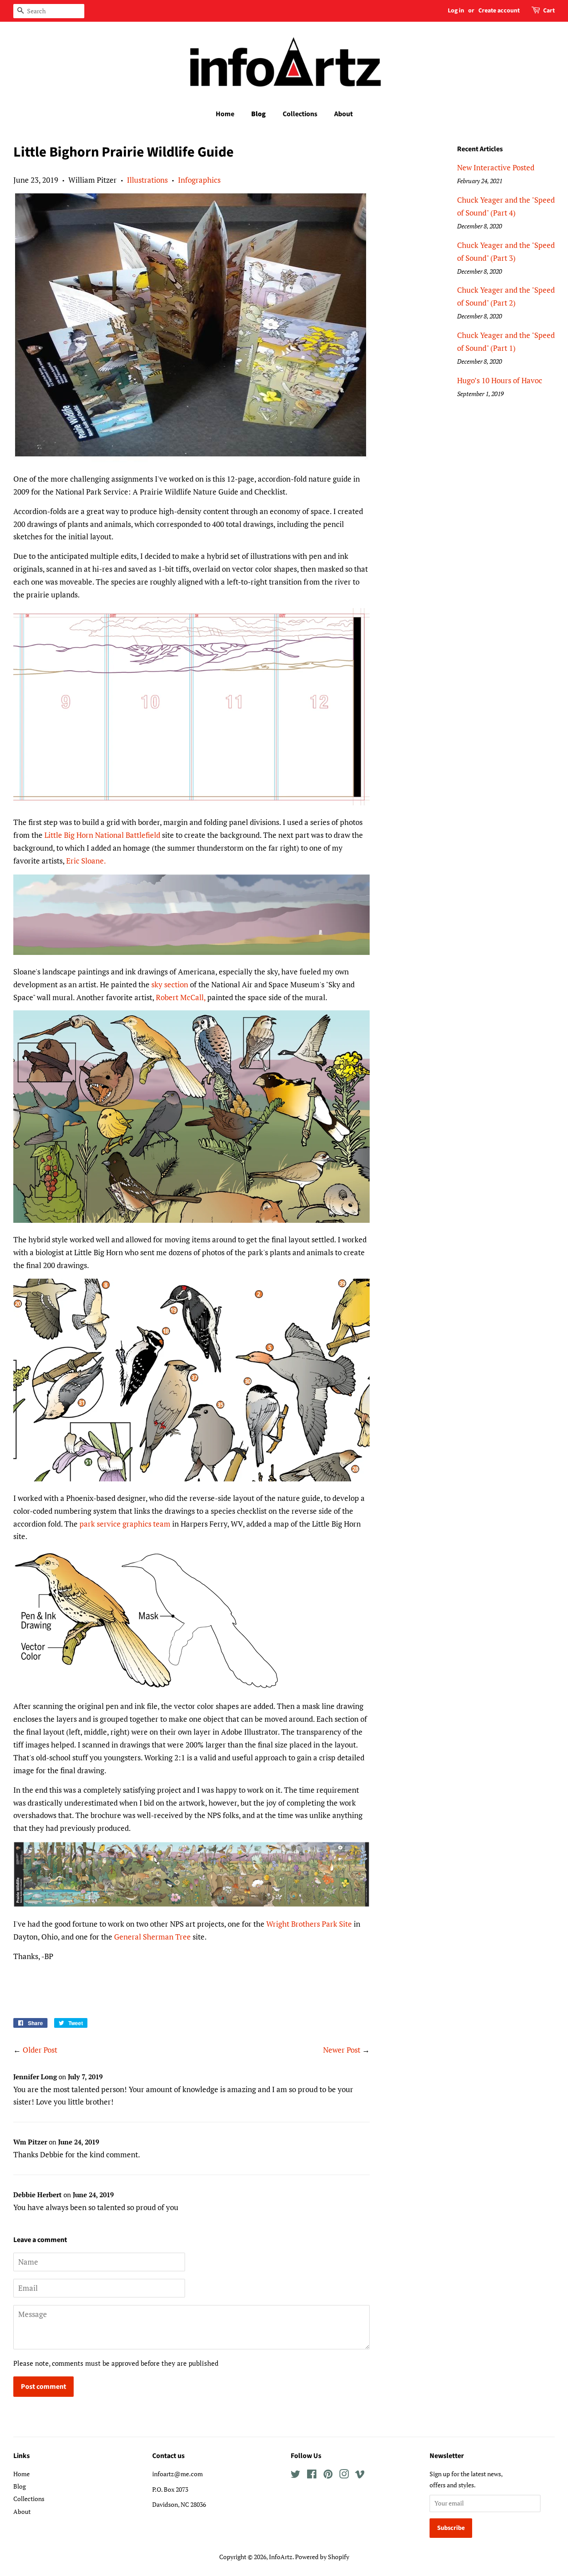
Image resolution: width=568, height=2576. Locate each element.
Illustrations (147, 180)
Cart (549, 11)
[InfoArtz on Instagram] (344, 2476)
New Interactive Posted (496, 167)
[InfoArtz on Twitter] (296, 2476)
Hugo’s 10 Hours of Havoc (500, 380)
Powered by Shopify (322, 2557)
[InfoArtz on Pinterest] (328, 2476)
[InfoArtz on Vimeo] (360, 2476)
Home (225, 114)
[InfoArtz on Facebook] (312, 2476)
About (343, 114)
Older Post (40, 2050)
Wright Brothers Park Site (309, 1924)
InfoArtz (281, 2557)
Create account (499, 11)
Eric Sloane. (86, 861)
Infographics (199, 180)
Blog (258, 114)
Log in (456, 11)
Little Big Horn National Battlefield (102, 835)
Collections (300, 114)
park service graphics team (125, 1524)
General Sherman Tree (152, 1937)
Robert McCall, (181, 997)
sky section (170, 984)
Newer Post (342, 2050)
